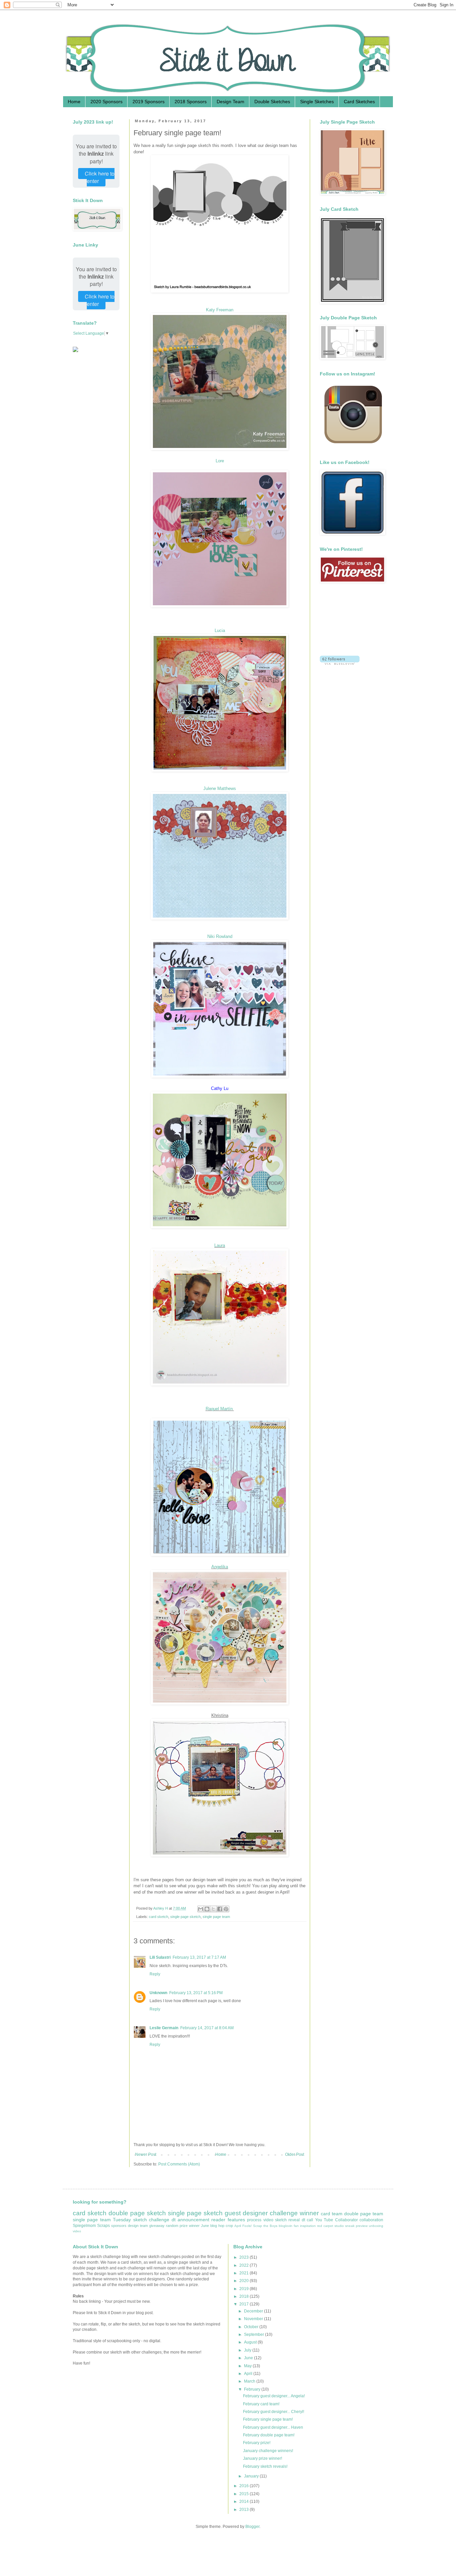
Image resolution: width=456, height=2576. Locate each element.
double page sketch (137, 2213)
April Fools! (243, 2226)
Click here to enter (100, 177)
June (205, 2226)
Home (74, 102)
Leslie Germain (164, 2028)
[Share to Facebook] (220, 1909)
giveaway (157, 2226)
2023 (245, 2257)
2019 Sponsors (149, 102)
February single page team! (268, 2419)
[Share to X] (213, 1909)
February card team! (261, 2404)
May (248, 2366)
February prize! (257, 2443)
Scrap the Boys (265, 2226)
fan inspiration (305, 2226)
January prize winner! (263, 2458)
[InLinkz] (75, 349)
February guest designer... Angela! (274, 2396)
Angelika (220, 1567)
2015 (245, 2494)
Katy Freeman (220, 310)
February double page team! (269, 2435)
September (255, 2334)
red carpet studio (330, 2226)
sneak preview (356, 2226)
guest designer (246, 2213)
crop (229, 2226)
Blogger (252, 2527)
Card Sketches (359, 102)
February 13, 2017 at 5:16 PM (196, 1993)
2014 (245, 2502)
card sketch (159, 1917)
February (253, 2389)
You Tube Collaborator (336, 2220)
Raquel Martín (220, 1409)
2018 (245, 2296)
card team (332, 2214)
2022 (245, 2265)
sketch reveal (287, 2220)
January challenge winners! (268, 2451)
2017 (245, 2304)
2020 (245, 2281)
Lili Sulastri (160, 1957)
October (252, 2327)
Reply (155, 1974)
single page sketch (185, 1917)
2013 (245, 2510)
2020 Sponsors (106, 102)
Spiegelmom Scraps (91, 2226)
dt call (307, 2220)
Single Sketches (317, 102)
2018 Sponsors (191, 102)
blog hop (217, 2226)
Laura (220, 1245)
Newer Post (146, 2154)
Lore (220, 461)
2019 (245, 2289)
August (251, 2342)
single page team (216, 1917)
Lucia (220, 630)
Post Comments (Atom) (179, 2164)
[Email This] (201, 1909)
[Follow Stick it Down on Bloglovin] (340, 663)
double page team (364, 2214)
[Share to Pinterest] (226, 1909)
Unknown (158, 1993)
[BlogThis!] (207, 1909)
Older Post (295, 2154)
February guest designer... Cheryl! (274, 2412)
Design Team (231, 102)
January (252, 2476)
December (254, 2311)
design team (138, 2226)
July (248, 2350)
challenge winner (294, 2213)
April (249, 2374)
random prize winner (183, 2226)
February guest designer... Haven (273, 2427)
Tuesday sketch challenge (141, 2220)
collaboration (371, 2220)
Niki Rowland (220, 936)
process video (260, 2220)
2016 (245, 2486)
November (254, 2319)
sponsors (119, 2226)
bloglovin (286, 2226)
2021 (245, 2273)
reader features (228, 2220)
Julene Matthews (220, 788)
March (250, 2381)
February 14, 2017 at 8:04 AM (207, 2028)
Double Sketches (272, 102)
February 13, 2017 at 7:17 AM (199, 1957)
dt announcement (190, 2220)
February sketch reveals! (265, 2466)
